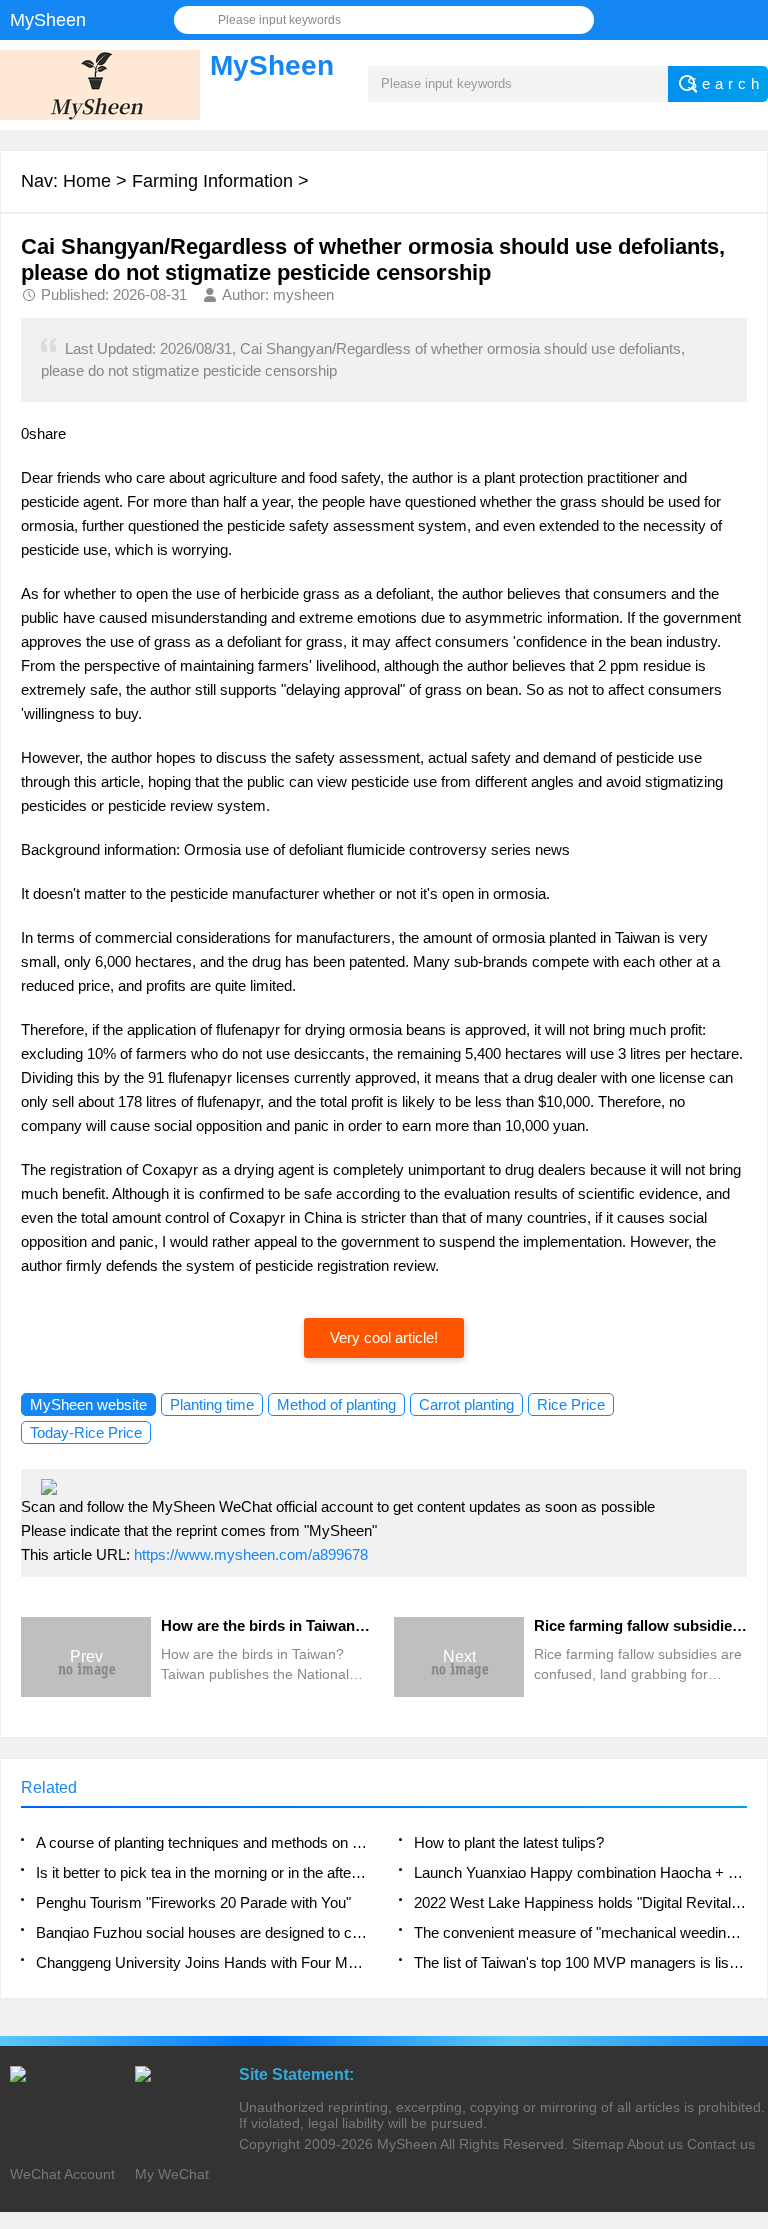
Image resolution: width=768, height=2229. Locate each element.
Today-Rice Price (86, 1432)
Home (87, 181)
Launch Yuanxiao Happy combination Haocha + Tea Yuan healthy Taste (580, 1872)
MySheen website (88, 1404)
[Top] (747, 1985)
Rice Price (571, 1404)
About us (655, 2144)
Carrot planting (466, 1404)
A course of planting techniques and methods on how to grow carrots (202, 1842)
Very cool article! (384, 1337)
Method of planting (336, 1404)
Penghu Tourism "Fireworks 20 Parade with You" (193, 1902)
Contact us (721, 2144)
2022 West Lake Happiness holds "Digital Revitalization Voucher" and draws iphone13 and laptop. (580, 1902)
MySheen (407, 2144)
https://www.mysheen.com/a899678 (251, 1554)
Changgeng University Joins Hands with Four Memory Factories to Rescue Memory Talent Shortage (202, 1962)
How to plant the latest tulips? (509, 1842)
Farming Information (212, 181)
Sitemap (598, 2144)
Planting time (212, 1404)
